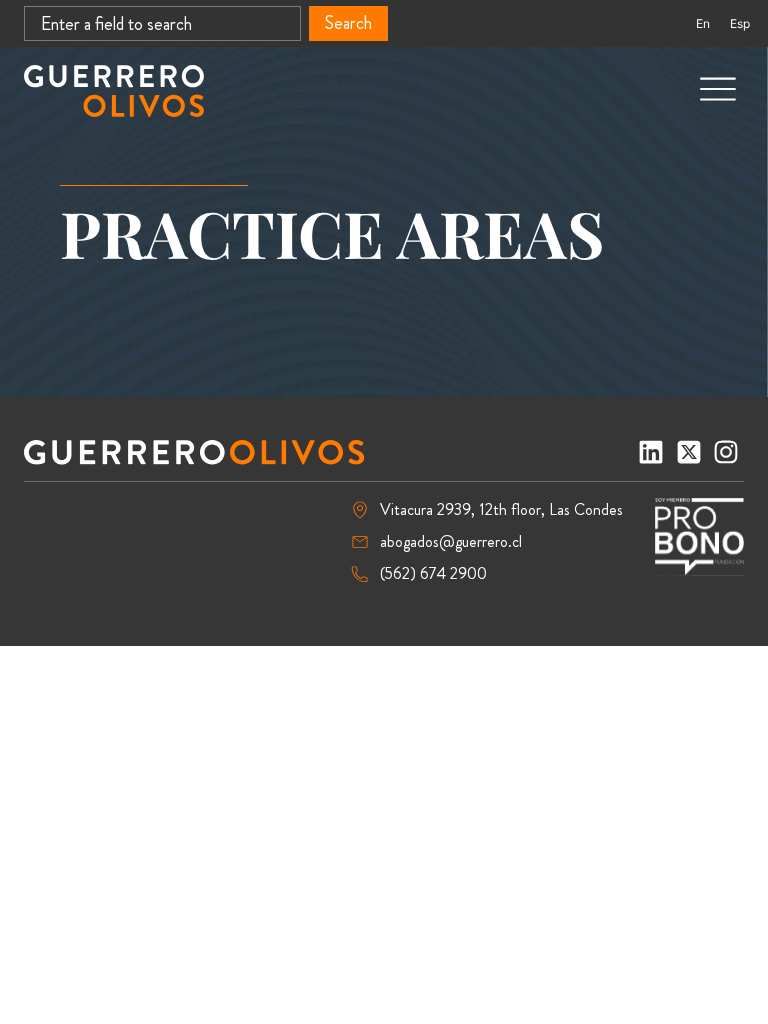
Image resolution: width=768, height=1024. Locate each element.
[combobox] (162, 23)
